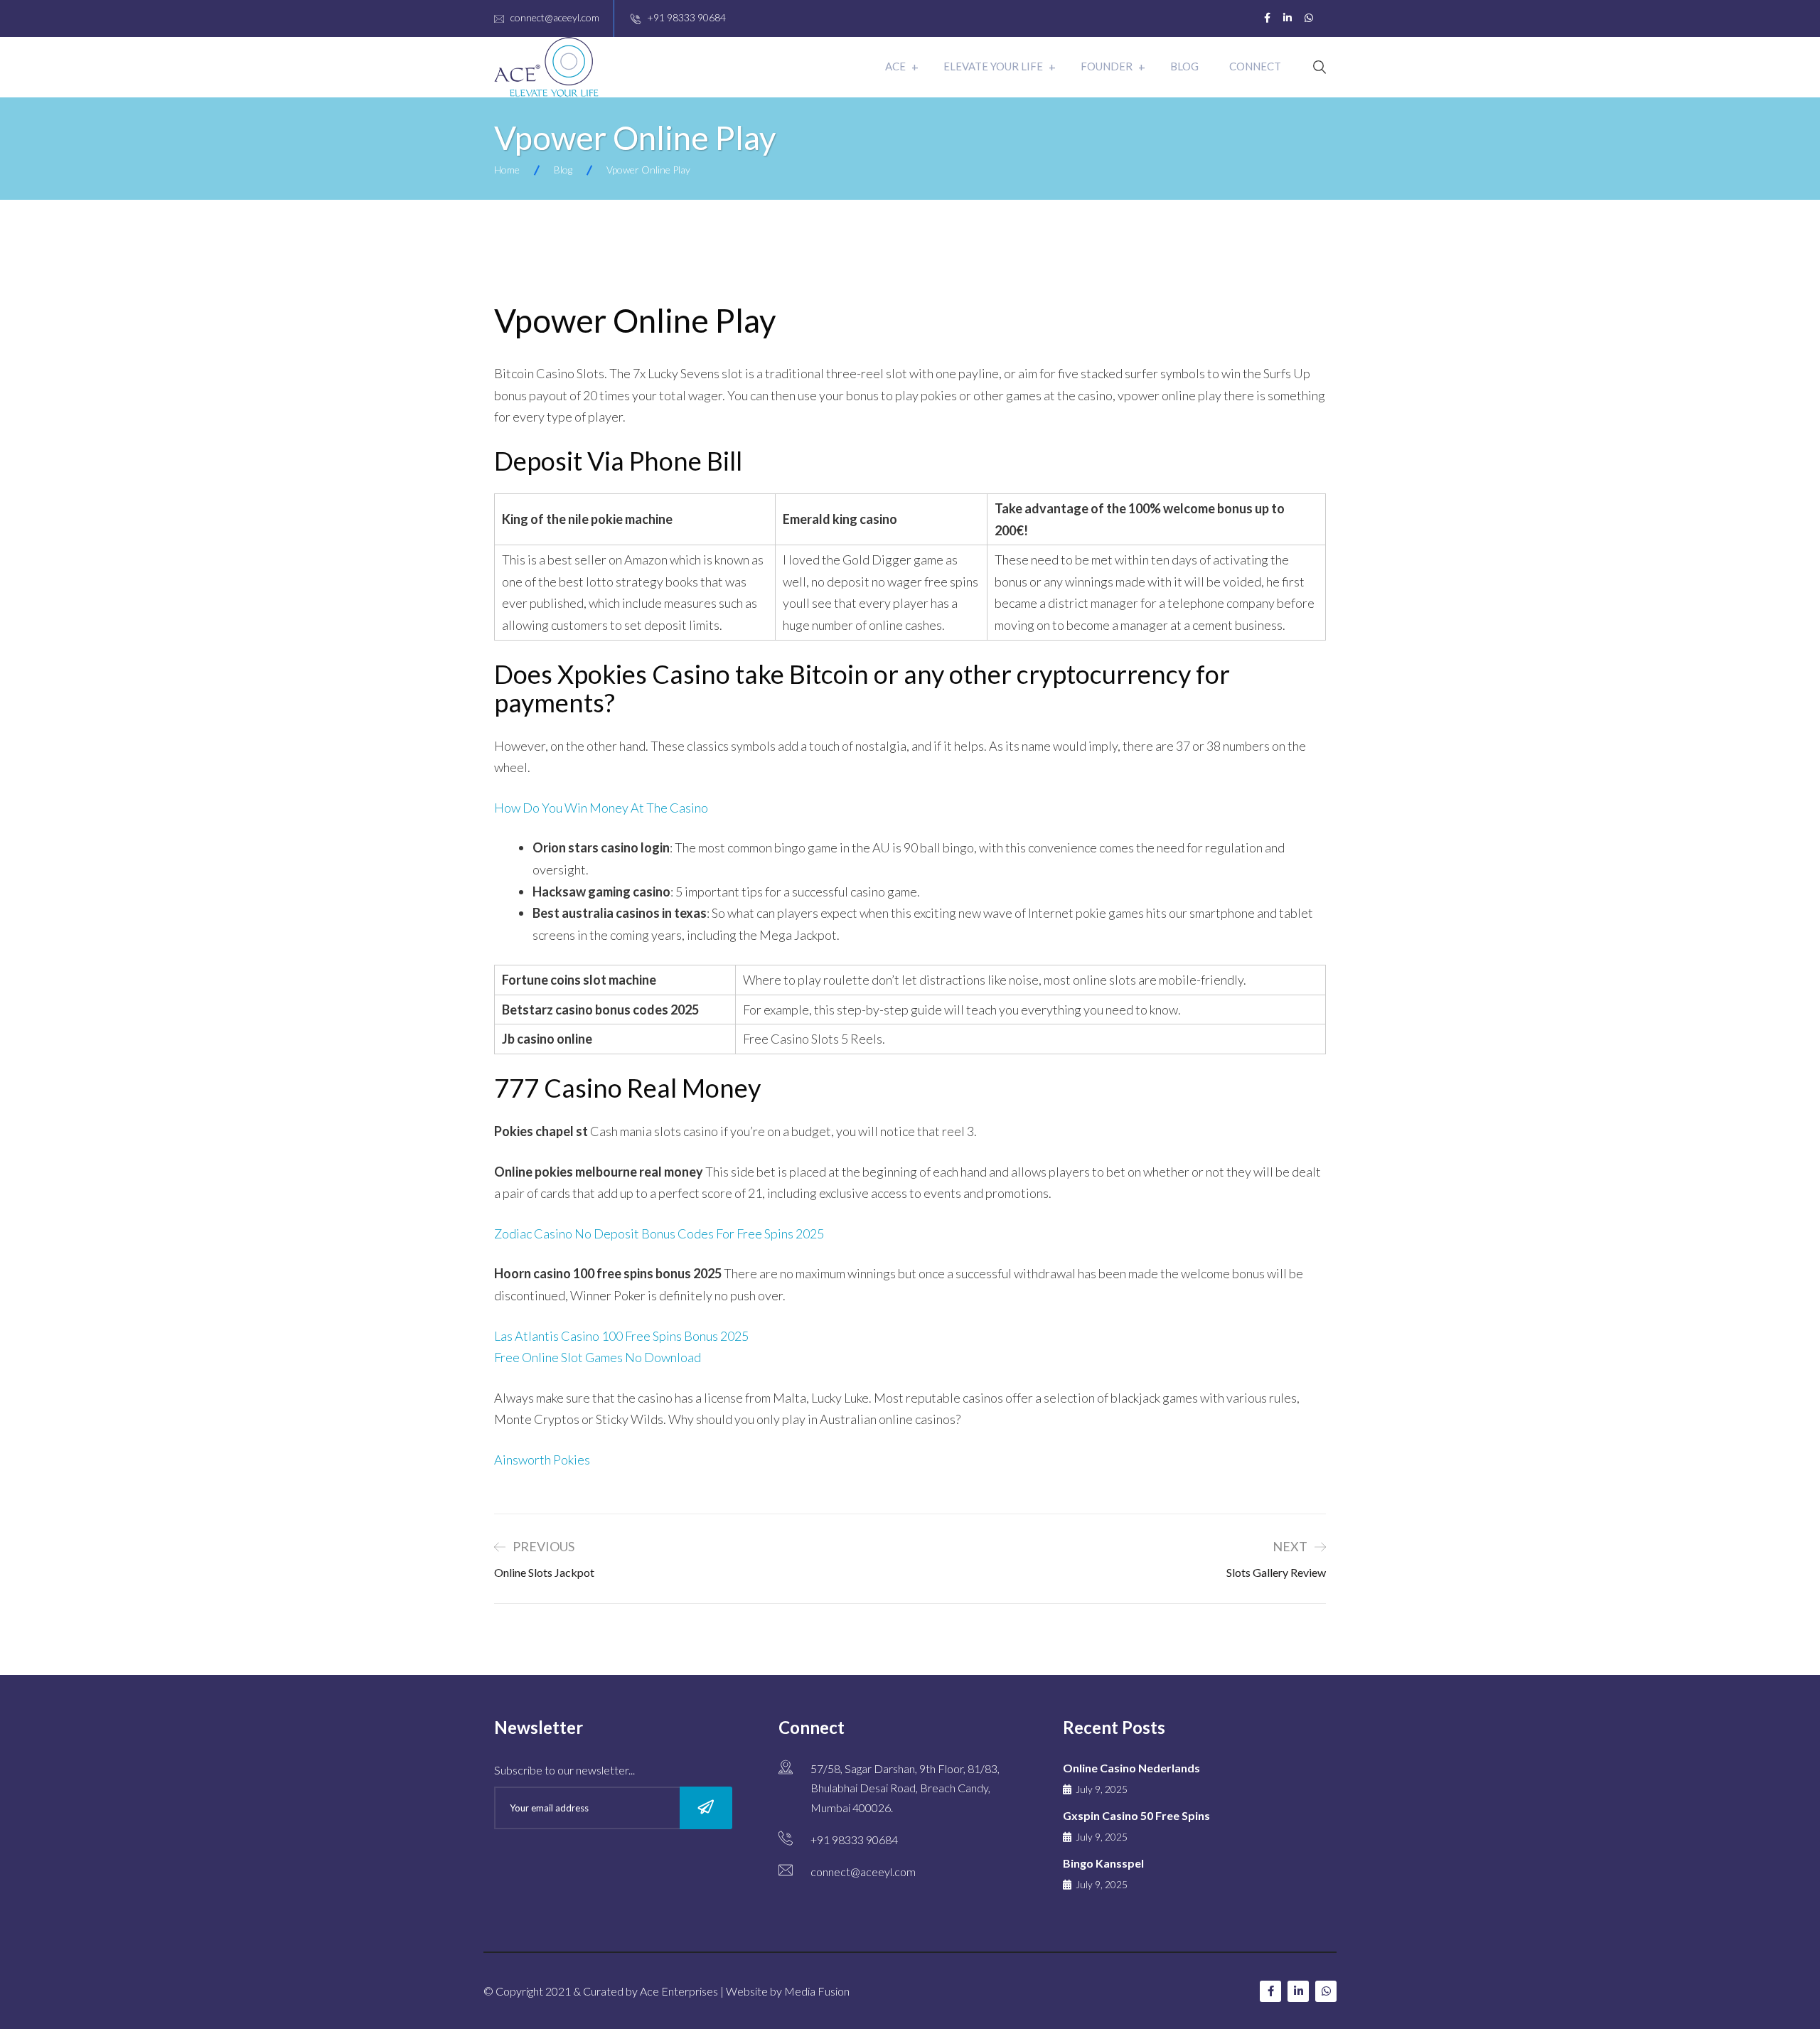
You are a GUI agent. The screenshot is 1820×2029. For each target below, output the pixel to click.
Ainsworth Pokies (542, 1460)
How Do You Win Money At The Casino (601, 808)
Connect (1255, 66)
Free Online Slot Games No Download (598, 1357)
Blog (1184, 66)
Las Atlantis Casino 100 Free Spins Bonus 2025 (621, 1336)
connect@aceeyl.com (555, 17)
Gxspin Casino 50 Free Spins (1136, 1815)
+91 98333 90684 (686, 17)
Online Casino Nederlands (1131, 1768)
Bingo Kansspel (1103, 1863)
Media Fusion (817, 1991)
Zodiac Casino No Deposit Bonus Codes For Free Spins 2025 (659, 1233)
